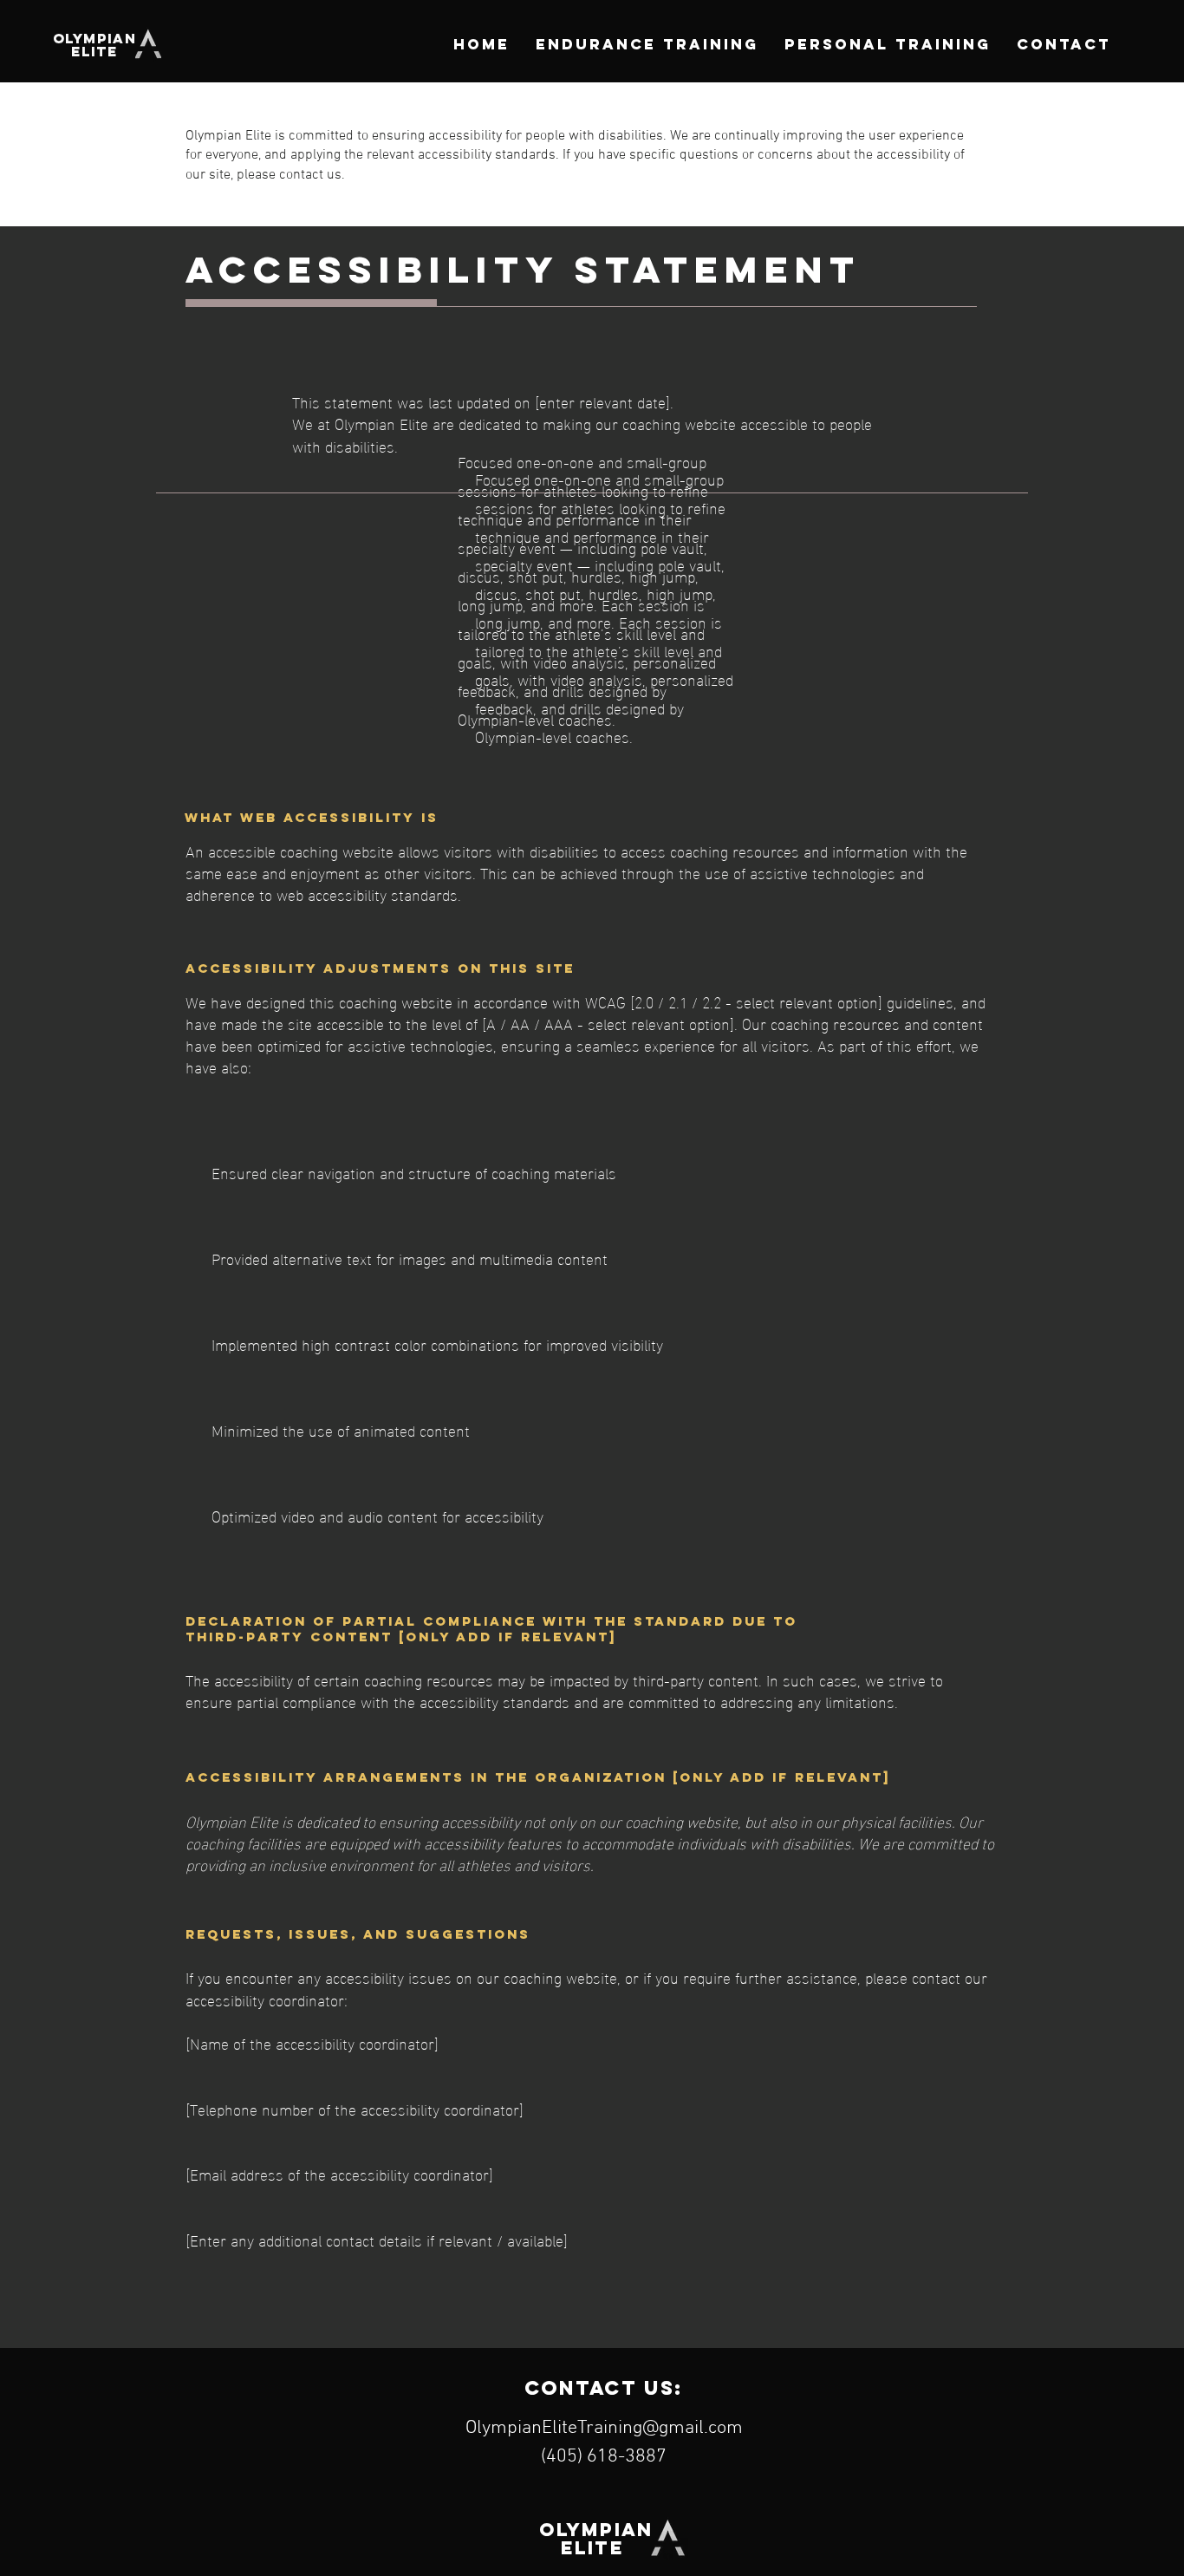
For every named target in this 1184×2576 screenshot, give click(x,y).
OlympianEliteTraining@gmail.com (604, 2428)
